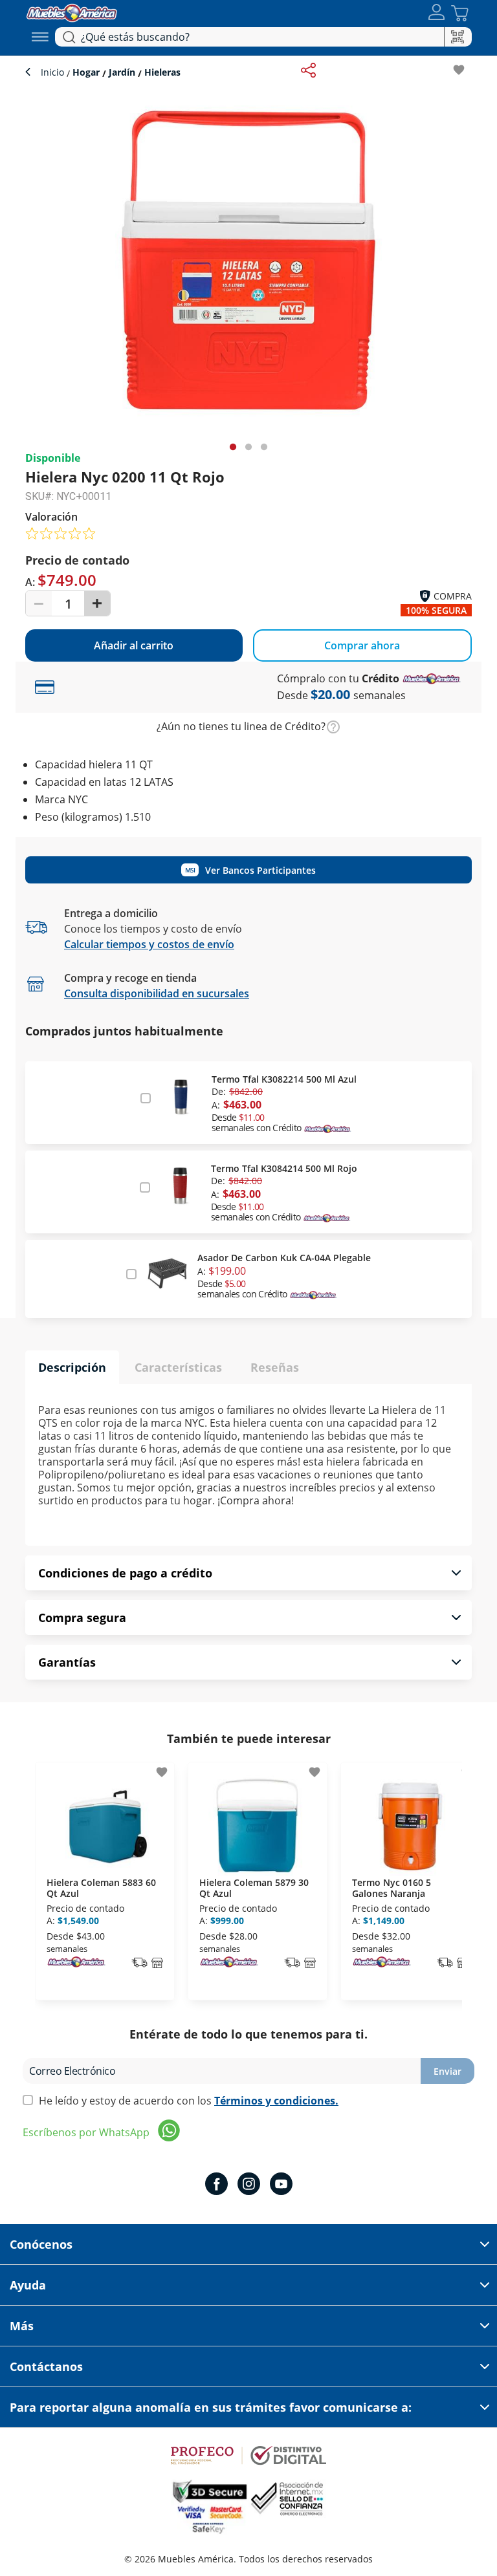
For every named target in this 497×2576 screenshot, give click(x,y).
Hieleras (161, 72)
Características (178, 1367)
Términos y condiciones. (276, 2101)
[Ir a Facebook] (216, 2185)
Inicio (54, 72)
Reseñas (275, 1367)
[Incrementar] (97, 603)
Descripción (72, 1367)
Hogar (86, 72)
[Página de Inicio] (72, 11)
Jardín (122, 72)
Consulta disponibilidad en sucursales (157, 993)
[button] (436, 13)
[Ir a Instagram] (249, 2185)
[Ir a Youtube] (281, 2185)
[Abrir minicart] (460, 13)
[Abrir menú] (40, 37)
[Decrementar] (39, 603)
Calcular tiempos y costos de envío (149, 944)
